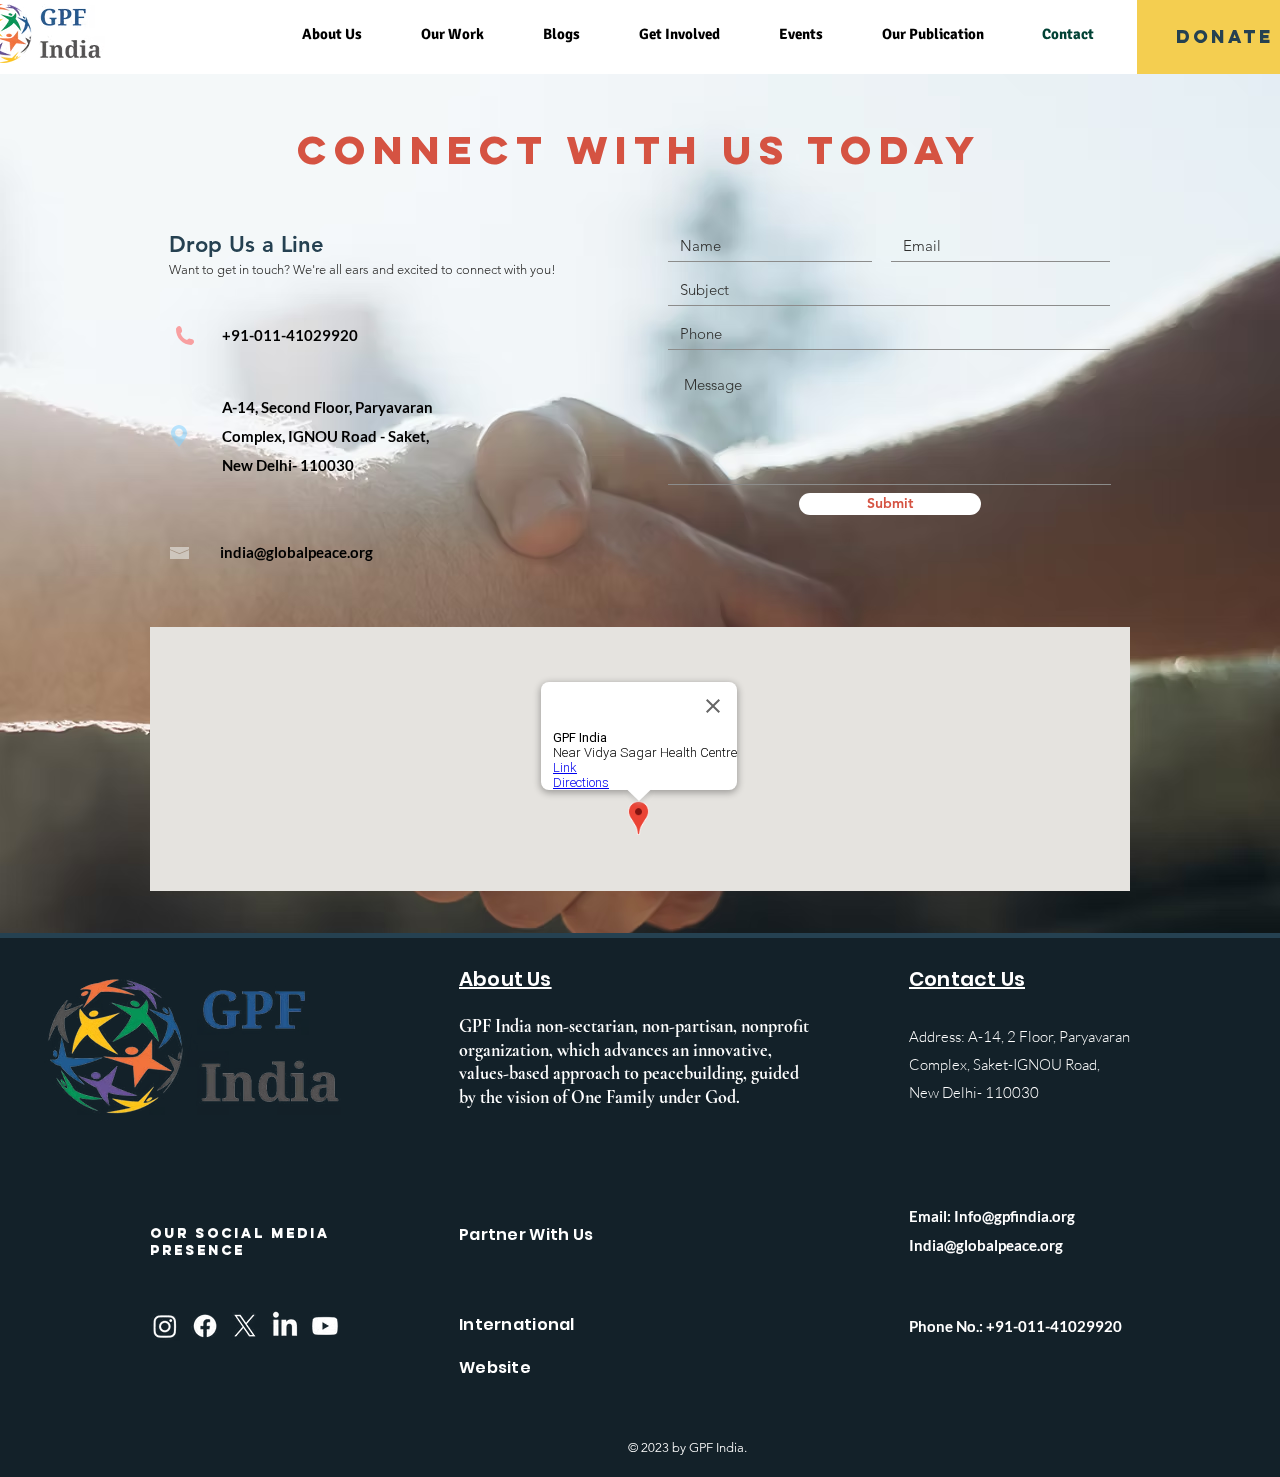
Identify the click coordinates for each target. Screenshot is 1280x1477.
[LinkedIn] (285, 1326)
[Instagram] (165, 1326)
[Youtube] (325, 1326)
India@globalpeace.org (986, 1245)
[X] (245, 1326)
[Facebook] (205, 1326)
